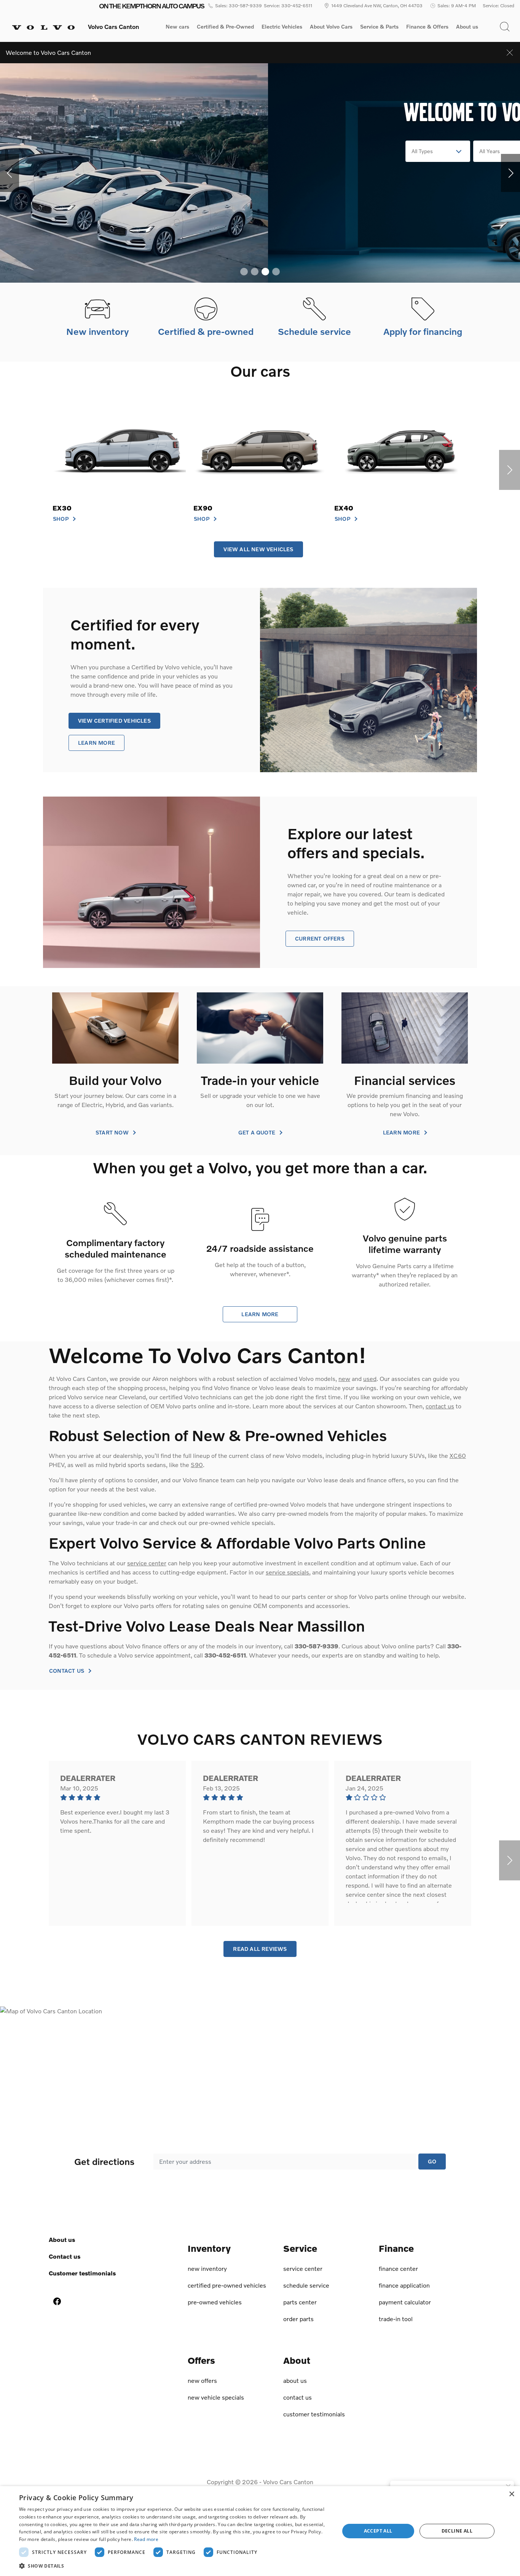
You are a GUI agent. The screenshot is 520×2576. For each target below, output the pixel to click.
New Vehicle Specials (216, 2397)
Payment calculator (405, 2302)
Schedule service (306, 2285)
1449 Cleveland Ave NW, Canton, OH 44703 (377, 6)
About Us (62, 2239)
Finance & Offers (427, 27)
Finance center (398, 2268)
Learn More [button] (97, 743)
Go (432, 2161)
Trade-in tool (396, 2319)
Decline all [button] (457, 2531)
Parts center (300, 2302)
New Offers (202, 2380)
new (344, 1378)
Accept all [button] (378, 2531)
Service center (303, 2268)
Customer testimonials (82, 2273)
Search (362, 151)
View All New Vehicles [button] (258, 549)
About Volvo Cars (331, 28)
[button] (505, 27)
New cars (177, 27)
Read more (146, 2539)
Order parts (298, 2319)
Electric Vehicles (282, 27)
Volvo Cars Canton (288, 2482)
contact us (440, 1406)
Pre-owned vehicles (215, 2302)
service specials (287, 1572)
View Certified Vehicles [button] (114, 721)
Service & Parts (379, 27)
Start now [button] (113, 1133)
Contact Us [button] (67, 1671)
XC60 (458, 1455)
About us (467, 27)
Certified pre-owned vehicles (227, 2285)
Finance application (404, 2285)
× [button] (511, 2494)
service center (147, 1563)
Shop (61, 519)
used (370, 1378)
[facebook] (57, 2301)
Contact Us (65, 2256)
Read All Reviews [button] (260, 1949)
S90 (197, 1465)
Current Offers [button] (320, 938)
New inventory (207, 2268)
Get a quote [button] (258, 1133)
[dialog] (260, 2531)
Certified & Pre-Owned (225, 27)
